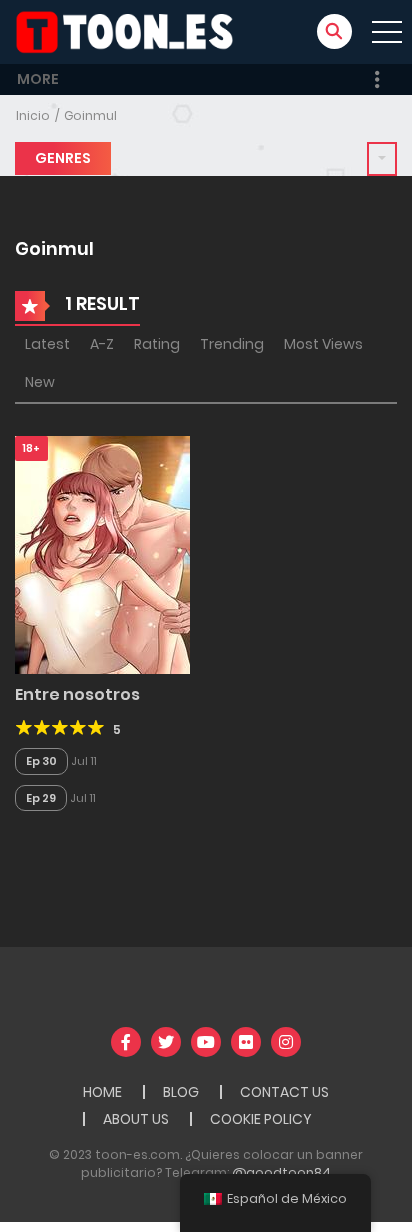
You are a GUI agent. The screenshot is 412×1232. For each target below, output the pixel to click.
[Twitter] (166, 1042)
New (40, 382)
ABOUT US (136, 1119)
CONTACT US (284, 1092)
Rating (157, 344)
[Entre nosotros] (102, 554)
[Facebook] (126, 1042)
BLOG (181, 1092)
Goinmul (90, 115)
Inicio (33, 115)
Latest (47, 344)
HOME (102, 1092)
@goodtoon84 (281, 1172)
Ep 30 (41, 761)
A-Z (102, 344)
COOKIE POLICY (261, 1119)
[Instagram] (286, 1042)
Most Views (323, 344)
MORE (38, 79)
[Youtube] (206, 1042)
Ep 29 (41, 798)
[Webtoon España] (131, 31)
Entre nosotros (77, 694)
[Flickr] (246, 1042)
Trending (232, 344)
